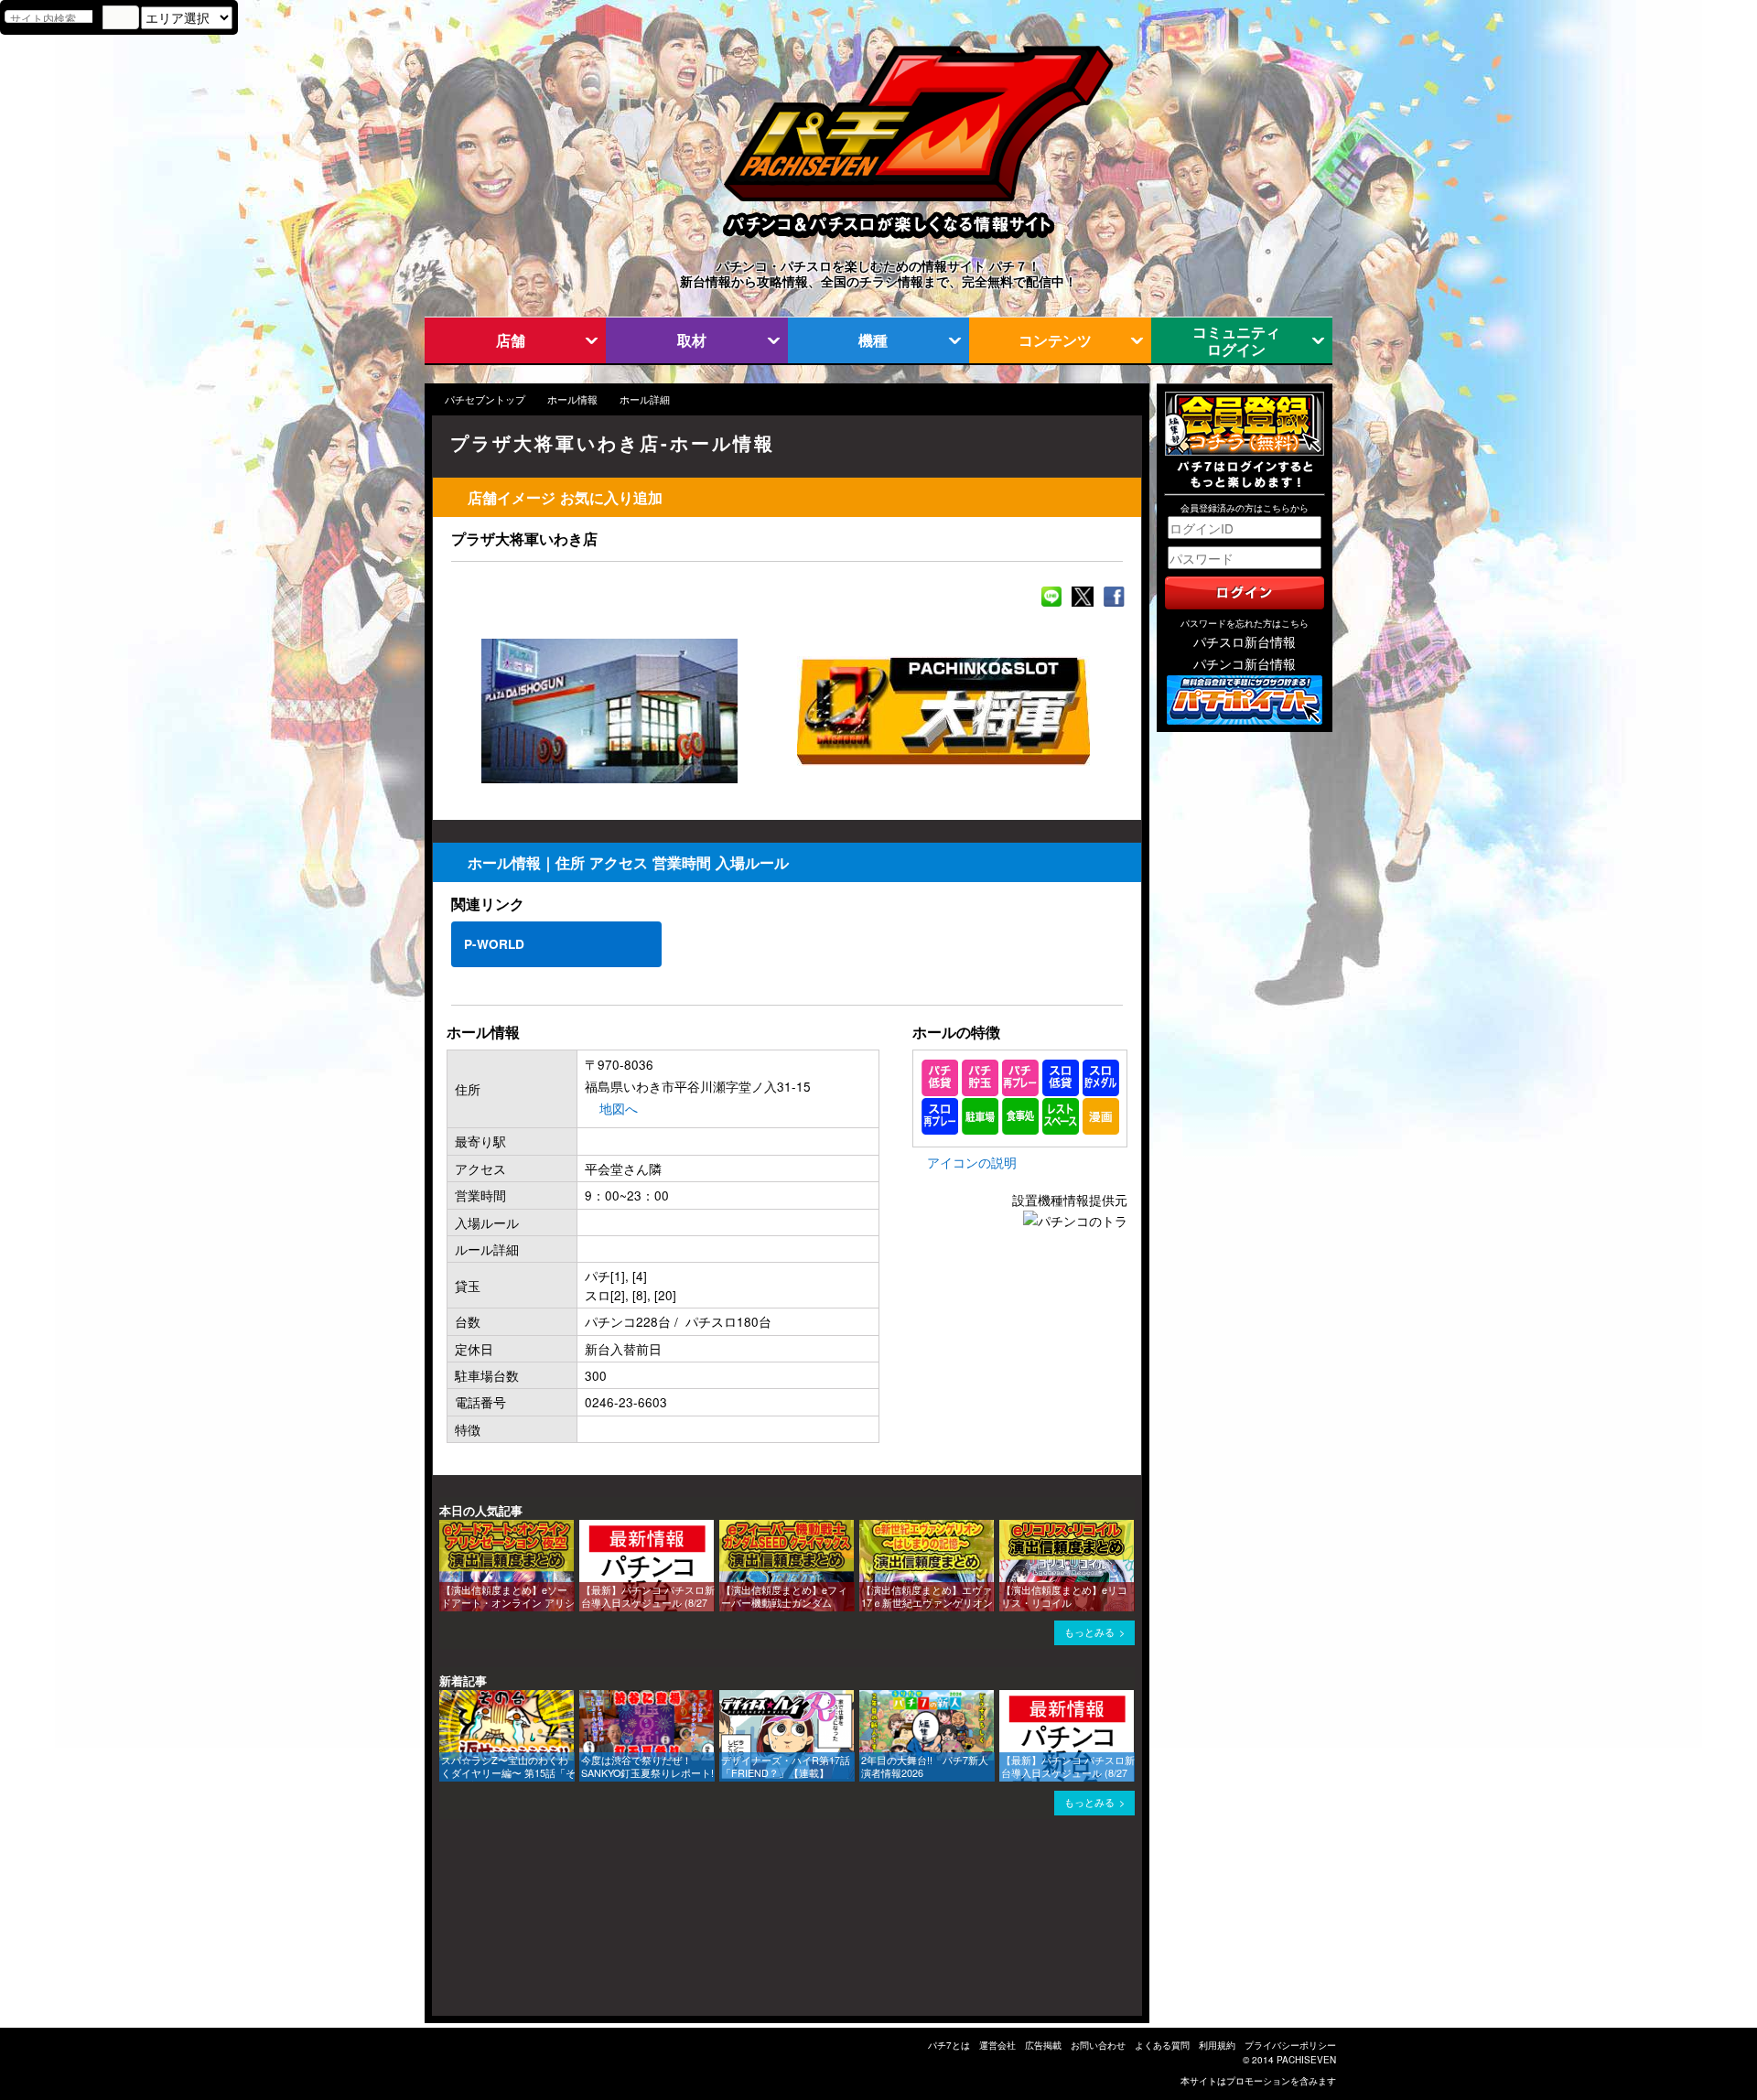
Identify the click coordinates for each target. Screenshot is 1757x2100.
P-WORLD (494, 944)
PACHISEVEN (1306, 2060)
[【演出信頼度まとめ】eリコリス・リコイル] (1006, 1529)
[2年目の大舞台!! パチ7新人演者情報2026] (866, 1699)
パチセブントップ (485, 399)
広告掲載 (1043, 2045)
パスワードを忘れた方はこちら (1245, 623)
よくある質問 (1162, 2045)
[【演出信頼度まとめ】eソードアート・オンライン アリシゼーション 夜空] (446, 1529)
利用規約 (1217, 2045)
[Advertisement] (520, 1924)
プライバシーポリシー (1290, 2045)
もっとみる (1089, 1632)
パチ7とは (949, 2045)
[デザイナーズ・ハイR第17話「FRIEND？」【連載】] (726, 1699)
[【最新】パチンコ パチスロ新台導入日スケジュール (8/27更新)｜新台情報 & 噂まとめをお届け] (586, 1529)
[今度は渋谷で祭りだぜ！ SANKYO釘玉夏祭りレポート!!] (586, 1699)
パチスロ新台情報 (1245, 641)
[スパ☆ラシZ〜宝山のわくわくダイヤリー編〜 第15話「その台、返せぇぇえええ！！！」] (446, 1699)
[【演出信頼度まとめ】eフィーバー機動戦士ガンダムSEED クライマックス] (726, 1529)
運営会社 (997, 2045)
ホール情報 (572, 399)
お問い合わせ (1098, 2045)
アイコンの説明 (972, 1162)
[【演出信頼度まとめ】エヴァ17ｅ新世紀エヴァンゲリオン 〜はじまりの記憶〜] (866, 1529)
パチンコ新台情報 (1245, 663)
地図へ (619, 1108)
